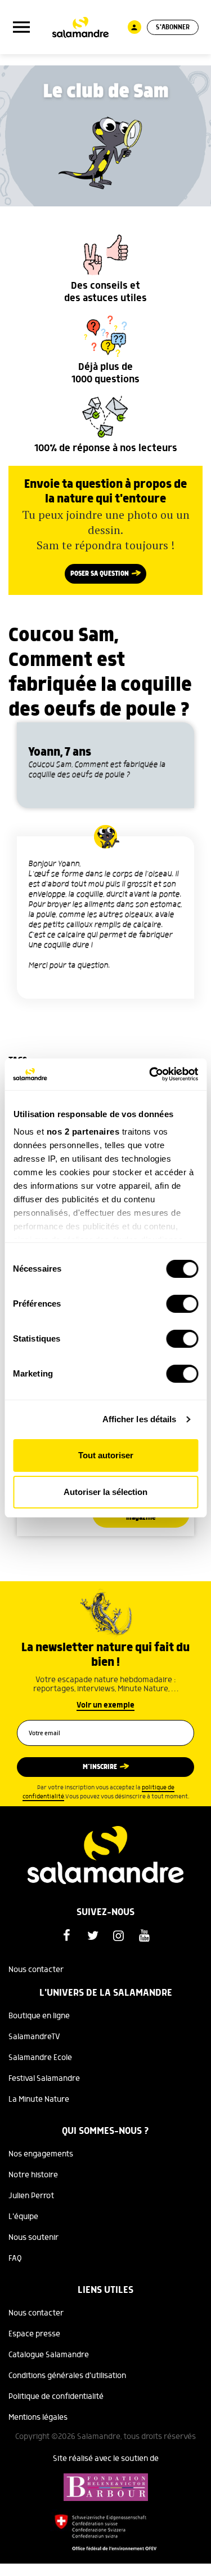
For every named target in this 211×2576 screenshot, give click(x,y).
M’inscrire (100, 1767)
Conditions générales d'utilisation (67, 2376)
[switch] (182, 1304)
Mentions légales (38, 2418)
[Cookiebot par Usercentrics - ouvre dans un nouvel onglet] (150, 1074)
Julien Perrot (31, 2196)
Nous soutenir (33, 2238)
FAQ (15, 2259)
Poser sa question (100, 574)
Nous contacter (36, 1970)
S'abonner (173, 27)
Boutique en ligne (39, 2016)
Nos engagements (41, 2154)
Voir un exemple (105, 1705)
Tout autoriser (106, 1455)
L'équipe (23, 2217)
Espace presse (34, 2334)
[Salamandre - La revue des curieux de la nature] (80, 27)
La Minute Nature (39, 2099)
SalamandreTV (34, 2037)
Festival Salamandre (44, 2079)
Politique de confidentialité (56, 2397)
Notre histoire (33, 2175)
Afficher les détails (140, 1419)
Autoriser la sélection (105, 1492)
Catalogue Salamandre (49, 2355)
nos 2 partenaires (83, 1132)
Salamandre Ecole (40, 2058)
